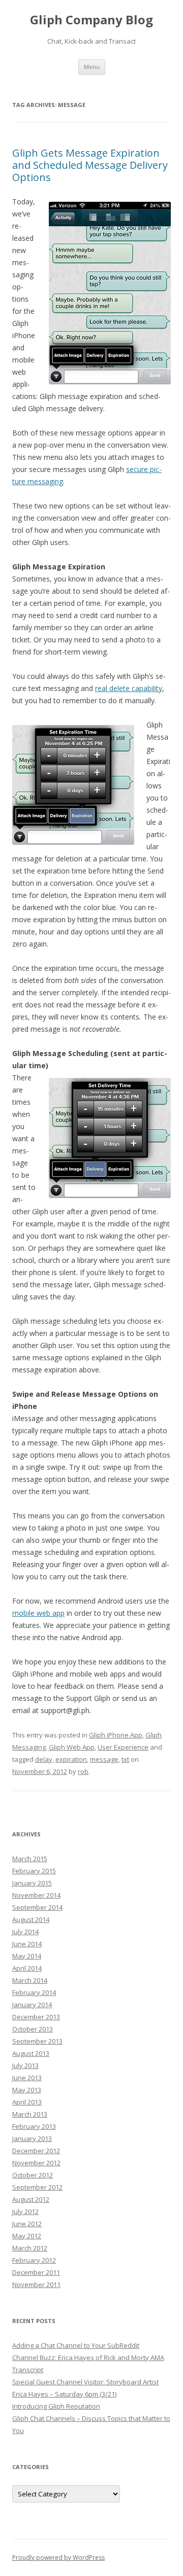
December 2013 (36, 2017)
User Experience (123, 1747)
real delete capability (129, 688)
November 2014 (36, 1895)
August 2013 (31, 2053)
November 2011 (36, 2284)
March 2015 (30, 1859)
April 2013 (27, 2102)
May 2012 (27, 2236)
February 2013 (34, 2126)
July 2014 (25, 1932)
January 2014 (32, 2005)
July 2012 (25, 2211)
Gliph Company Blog (91, 20)
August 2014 (31, 1919)
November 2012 (36, 2163)
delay (44, 1759)
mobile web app (38, 1613)
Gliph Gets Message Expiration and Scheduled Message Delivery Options (90, 165)
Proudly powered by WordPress (58, 2557)
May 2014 (27, 1956)
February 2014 (34, 1992)
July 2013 (25, 2065)
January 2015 (32, 1883)
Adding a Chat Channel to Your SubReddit (76, 2345)
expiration (71, 1759)
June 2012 (27, 2224)
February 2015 (34, 1871)
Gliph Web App (72, 1747)
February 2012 (34, 2260)
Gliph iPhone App (116, 1735)
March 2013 (30, 2114)
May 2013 (27, 2090)
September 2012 (37, 2187)
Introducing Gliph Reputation (56, 2406)
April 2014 (27, 1968)
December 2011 (36, 2272)
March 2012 (30, 2248)
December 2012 (36, 2151)
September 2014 (37, 1907)
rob (83, 1771)
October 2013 (33, 2029)
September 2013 (37, 2041)
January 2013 (32, 2138)
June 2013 (27, 2078)
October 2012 (33, 2175)
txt (125, 1759)
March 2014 (30, 1980)
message (104, 1759)
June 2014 (27, 1944)
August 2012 (31, 2199)
